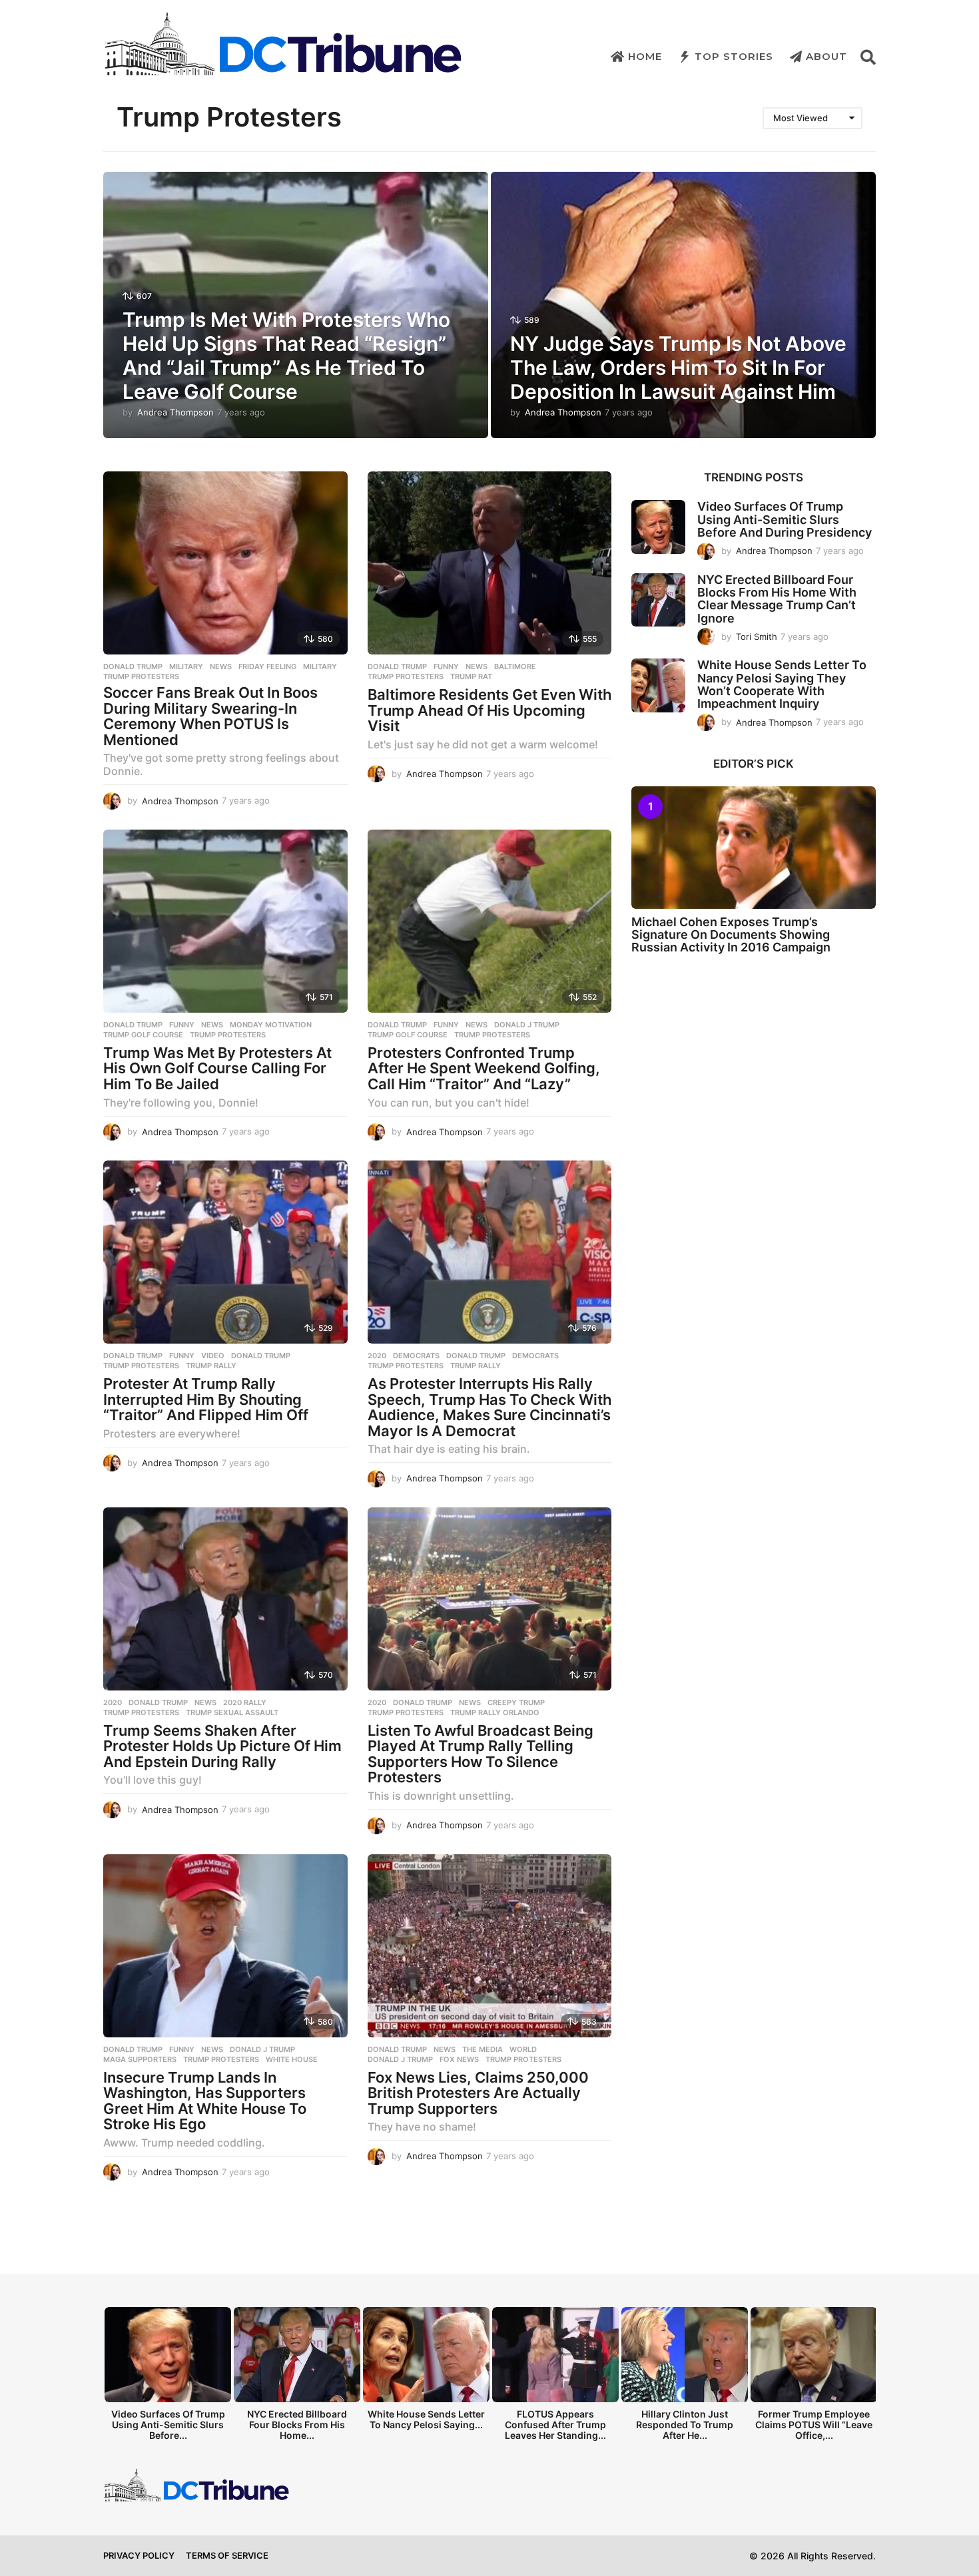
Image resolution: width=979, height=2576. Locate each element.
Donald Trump (133, 666)
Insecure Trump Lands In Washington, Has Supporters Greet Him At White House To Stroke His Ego (205, 2101)
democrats (535, 1356)
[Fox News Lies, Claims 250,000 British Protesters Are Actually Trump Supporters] (490, 1946)
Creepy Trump (516, 1702)
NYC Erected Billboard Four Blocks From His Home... (297, 2425)
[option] (168, 2377)
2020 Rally (245, 1702)
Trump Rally (211, 1366)
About (826, 56)
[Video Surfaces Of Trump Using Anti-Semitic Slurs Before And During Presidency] (658, 527)
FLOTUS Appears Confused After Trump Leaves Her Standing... (555, 2425)
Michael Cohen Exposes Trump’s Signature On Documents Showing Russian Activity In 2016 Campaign (731, 935)
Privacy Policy (139, 2555)
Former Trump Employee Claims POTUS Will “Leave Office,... (814, 2425)
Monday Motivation (271, 1025)
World (523, 2049)
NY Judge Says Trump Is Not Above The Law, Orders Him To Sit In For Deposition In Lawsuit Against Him (678, 368)
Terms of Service (227, 2555)
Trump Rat (471, 676)
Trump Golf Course (143, 1035)
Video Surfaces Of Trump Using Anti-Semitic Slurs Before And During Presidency (785, 519)
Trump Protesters (141, 676)
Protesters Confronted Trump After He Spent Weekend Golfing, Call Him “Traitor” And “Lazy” (484, 1068)
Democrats (416, 1356)
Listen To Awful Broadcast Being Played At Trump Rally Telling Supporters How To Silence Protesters (481, 1754)
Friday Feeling (267, 666)
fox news (459, 2059)
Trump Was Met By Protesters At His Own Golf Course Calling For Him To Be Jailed (217, 1068)
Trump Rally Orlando (495, 1712)
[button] (868, 57)
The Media (483, 2049)
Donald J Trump (527, 1025)
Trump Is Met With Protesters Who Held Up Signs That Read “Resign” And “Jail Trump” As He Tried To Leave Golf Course (286, 356)
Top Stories (734, 56)
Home (645, 56)
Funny (446, 666)
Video (213, 1356)
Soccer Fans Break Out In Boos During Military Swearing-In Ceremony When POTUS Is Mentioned (210, 716)
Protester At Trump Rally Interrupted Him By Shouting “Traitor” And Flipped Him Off (206, 1399)
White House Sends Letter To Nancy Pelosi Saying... (426, 2419)
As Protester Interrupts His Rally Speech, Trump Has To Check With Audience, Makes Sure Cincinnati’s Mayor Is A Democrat (489, 1407)
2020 (377, 1356)
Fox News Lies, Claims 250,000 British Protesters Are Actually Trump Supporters (478, 2093)
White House (292, 2059)
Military (186, 666)
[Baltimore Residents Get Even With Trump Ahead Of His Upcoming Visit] (490, 563)
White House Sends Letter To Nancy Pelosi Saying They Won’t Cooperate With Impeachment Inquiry (782, 684)
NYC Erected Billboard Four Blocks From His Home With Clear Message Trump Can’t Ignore (777, 599)
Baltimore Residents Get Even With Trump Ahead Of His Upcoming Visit (489, 710)
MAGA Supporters (140, 2059)
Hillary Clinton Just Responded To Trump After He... (685, 2425)
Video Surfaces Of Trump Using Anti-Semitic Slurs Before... (168, 2425)
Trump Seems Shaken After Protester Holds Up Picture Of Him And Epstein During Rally (222, 1746)
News (221, 666)
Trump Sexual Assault (232, 1712)
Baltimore (515, 666)
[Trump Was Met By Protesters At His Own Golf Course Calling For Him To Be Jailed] (225, 921)
